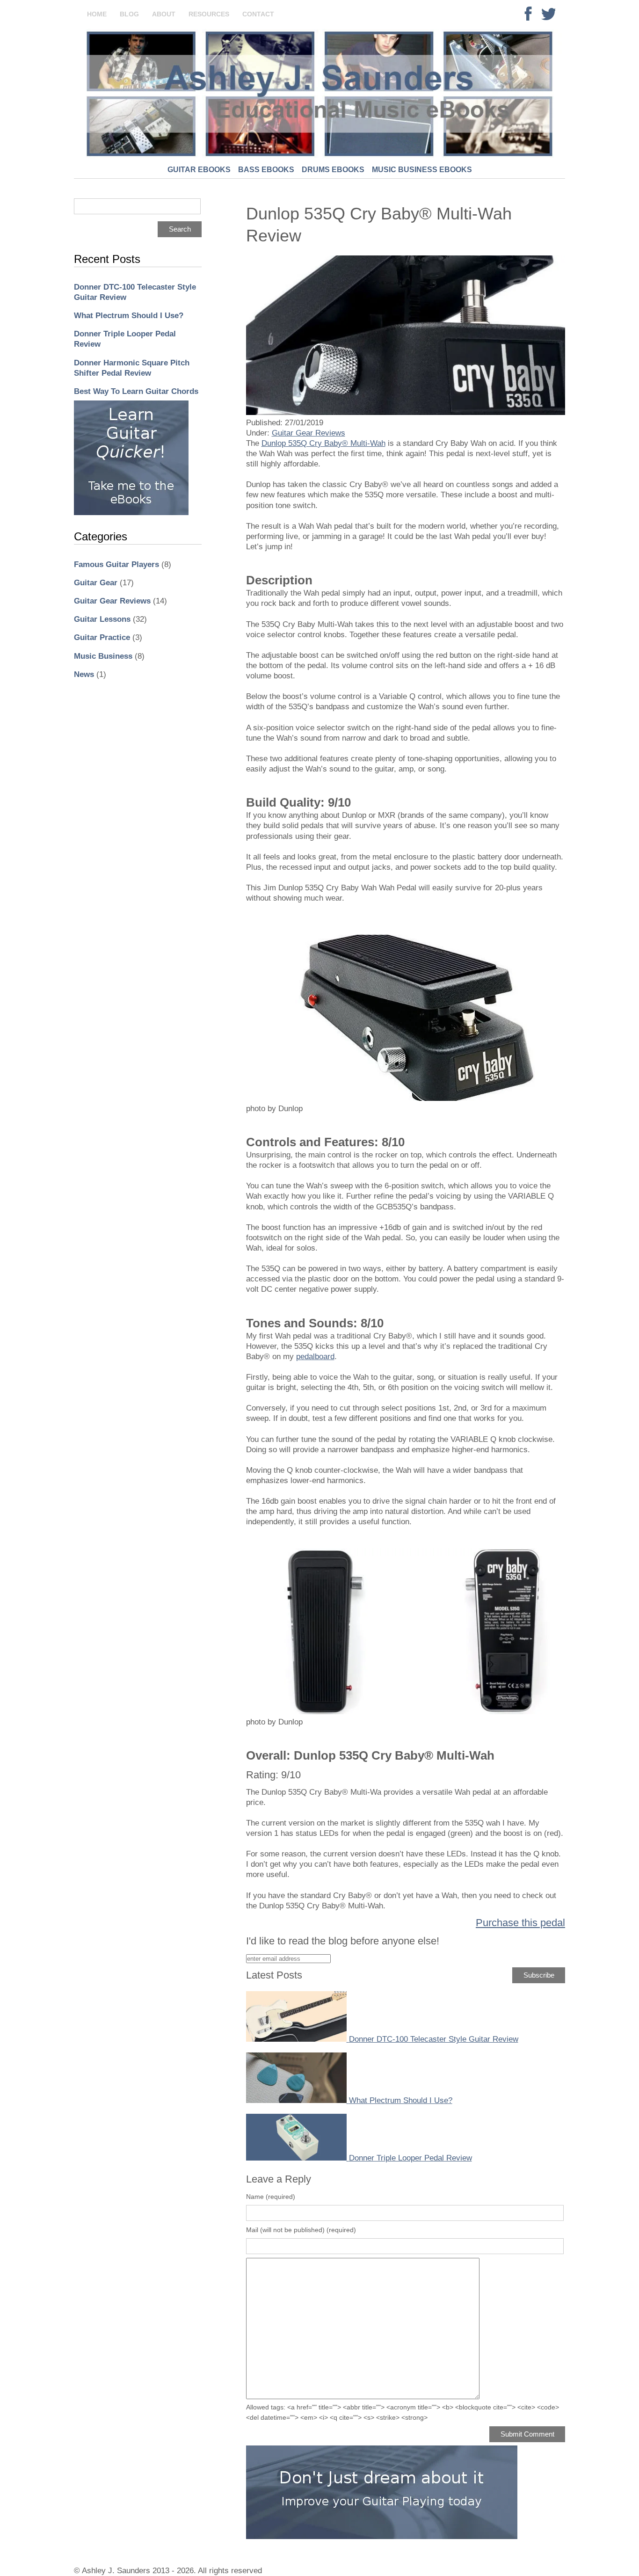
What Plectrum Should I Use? (129, 316)
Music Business (103, 656)
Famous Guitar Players (116, 564)
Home (97, 14)
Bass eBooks (266, 170)
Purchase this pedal (520, 1923)
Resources (209, 14)
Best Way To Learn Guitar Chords (136, 391)
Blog (129, 14)
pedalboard (315, 1357)
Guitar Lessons (102, 619)
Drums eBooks (333, 170)
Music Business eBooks (422, 170)
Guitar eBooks (199, 170)
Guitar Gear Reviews (112, 601)
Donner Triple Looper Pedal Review (410, 2158)
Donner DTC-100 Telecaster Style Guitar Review (434, 2039)
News (84, 674)
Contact (258, 14)
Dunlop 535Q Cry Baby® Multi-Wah (323, 443)
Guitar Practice (102, 637)
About (164, 14)
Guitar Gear (96, 583)
